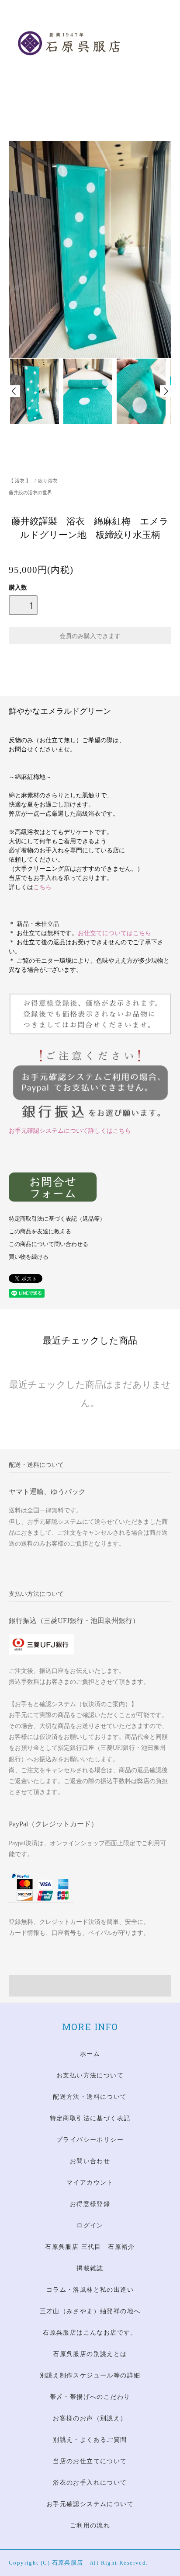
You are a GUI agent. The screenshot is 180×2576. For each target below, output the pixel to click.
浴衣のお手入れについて (90, 2483)
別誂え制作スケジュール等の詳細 (90, 2375)
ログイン (90, 2225)
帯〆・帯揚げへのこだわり (90, 2397)
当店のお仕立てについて (90, 2461)
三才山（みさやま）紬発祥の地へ (90, 2311)
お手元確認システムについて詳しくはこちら (70, 1131)
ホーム (90, 2054)
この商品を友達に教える (40, 1232)
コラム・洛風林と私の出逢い (90, 2290)
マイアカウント (90, 2183)
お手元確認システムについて (90, 2504)
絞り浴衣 (48, 481)
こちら (42, 887)
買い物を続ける (29, 1257)
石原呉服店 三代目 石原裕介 (90, 2247)
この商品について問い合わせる (48, 1244)
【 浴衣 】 (20, 481)
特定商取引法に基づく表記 (90, 2118)
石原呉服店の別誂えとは (90, 2354)
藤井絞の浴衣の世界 (30, 492)
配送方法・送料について (90, 2097)
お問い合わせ (90, 2161)
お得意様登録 (90, 2204)
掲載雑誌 (90, 2268)
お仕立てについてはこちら (114, 933)
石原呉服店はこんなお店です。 (90, 2333)
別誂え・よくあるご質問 (90, 2440)
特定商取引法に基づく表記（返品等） (57, 1219)
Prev (14, 391)
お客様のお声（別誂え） (90, 2418)
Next (166, 391)
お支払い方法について (90, 2075)
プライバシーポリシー (90, 2140)
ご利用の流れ (90, 2525)
